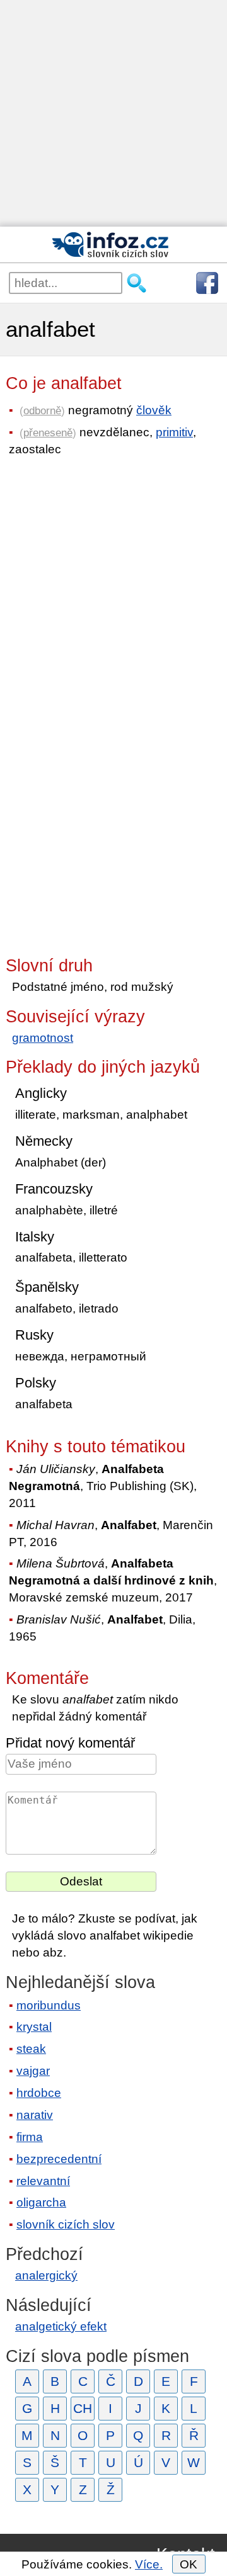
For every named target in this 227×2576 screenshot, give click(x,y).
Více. (149, 2564)
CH (83, 2408)
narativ (35, 2115)
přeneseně (48, 432)
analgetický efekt (61, 2326)
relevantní (43, 2181)
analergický (46, 2275)
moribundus (49, 2005)
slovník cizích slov (66, 2224)
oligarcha (41, 2202)
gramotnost (43, 1038)
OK (189, 2564)
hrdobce (39, 2093)
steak (31, 2049)
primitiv (174, 432)
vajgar (33, 2071)
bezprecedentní (59, 2159)
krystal (34, 2027)
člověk (154, 410)
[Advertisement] (113, 113)
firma (30, 2137)
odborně (42, 410)
